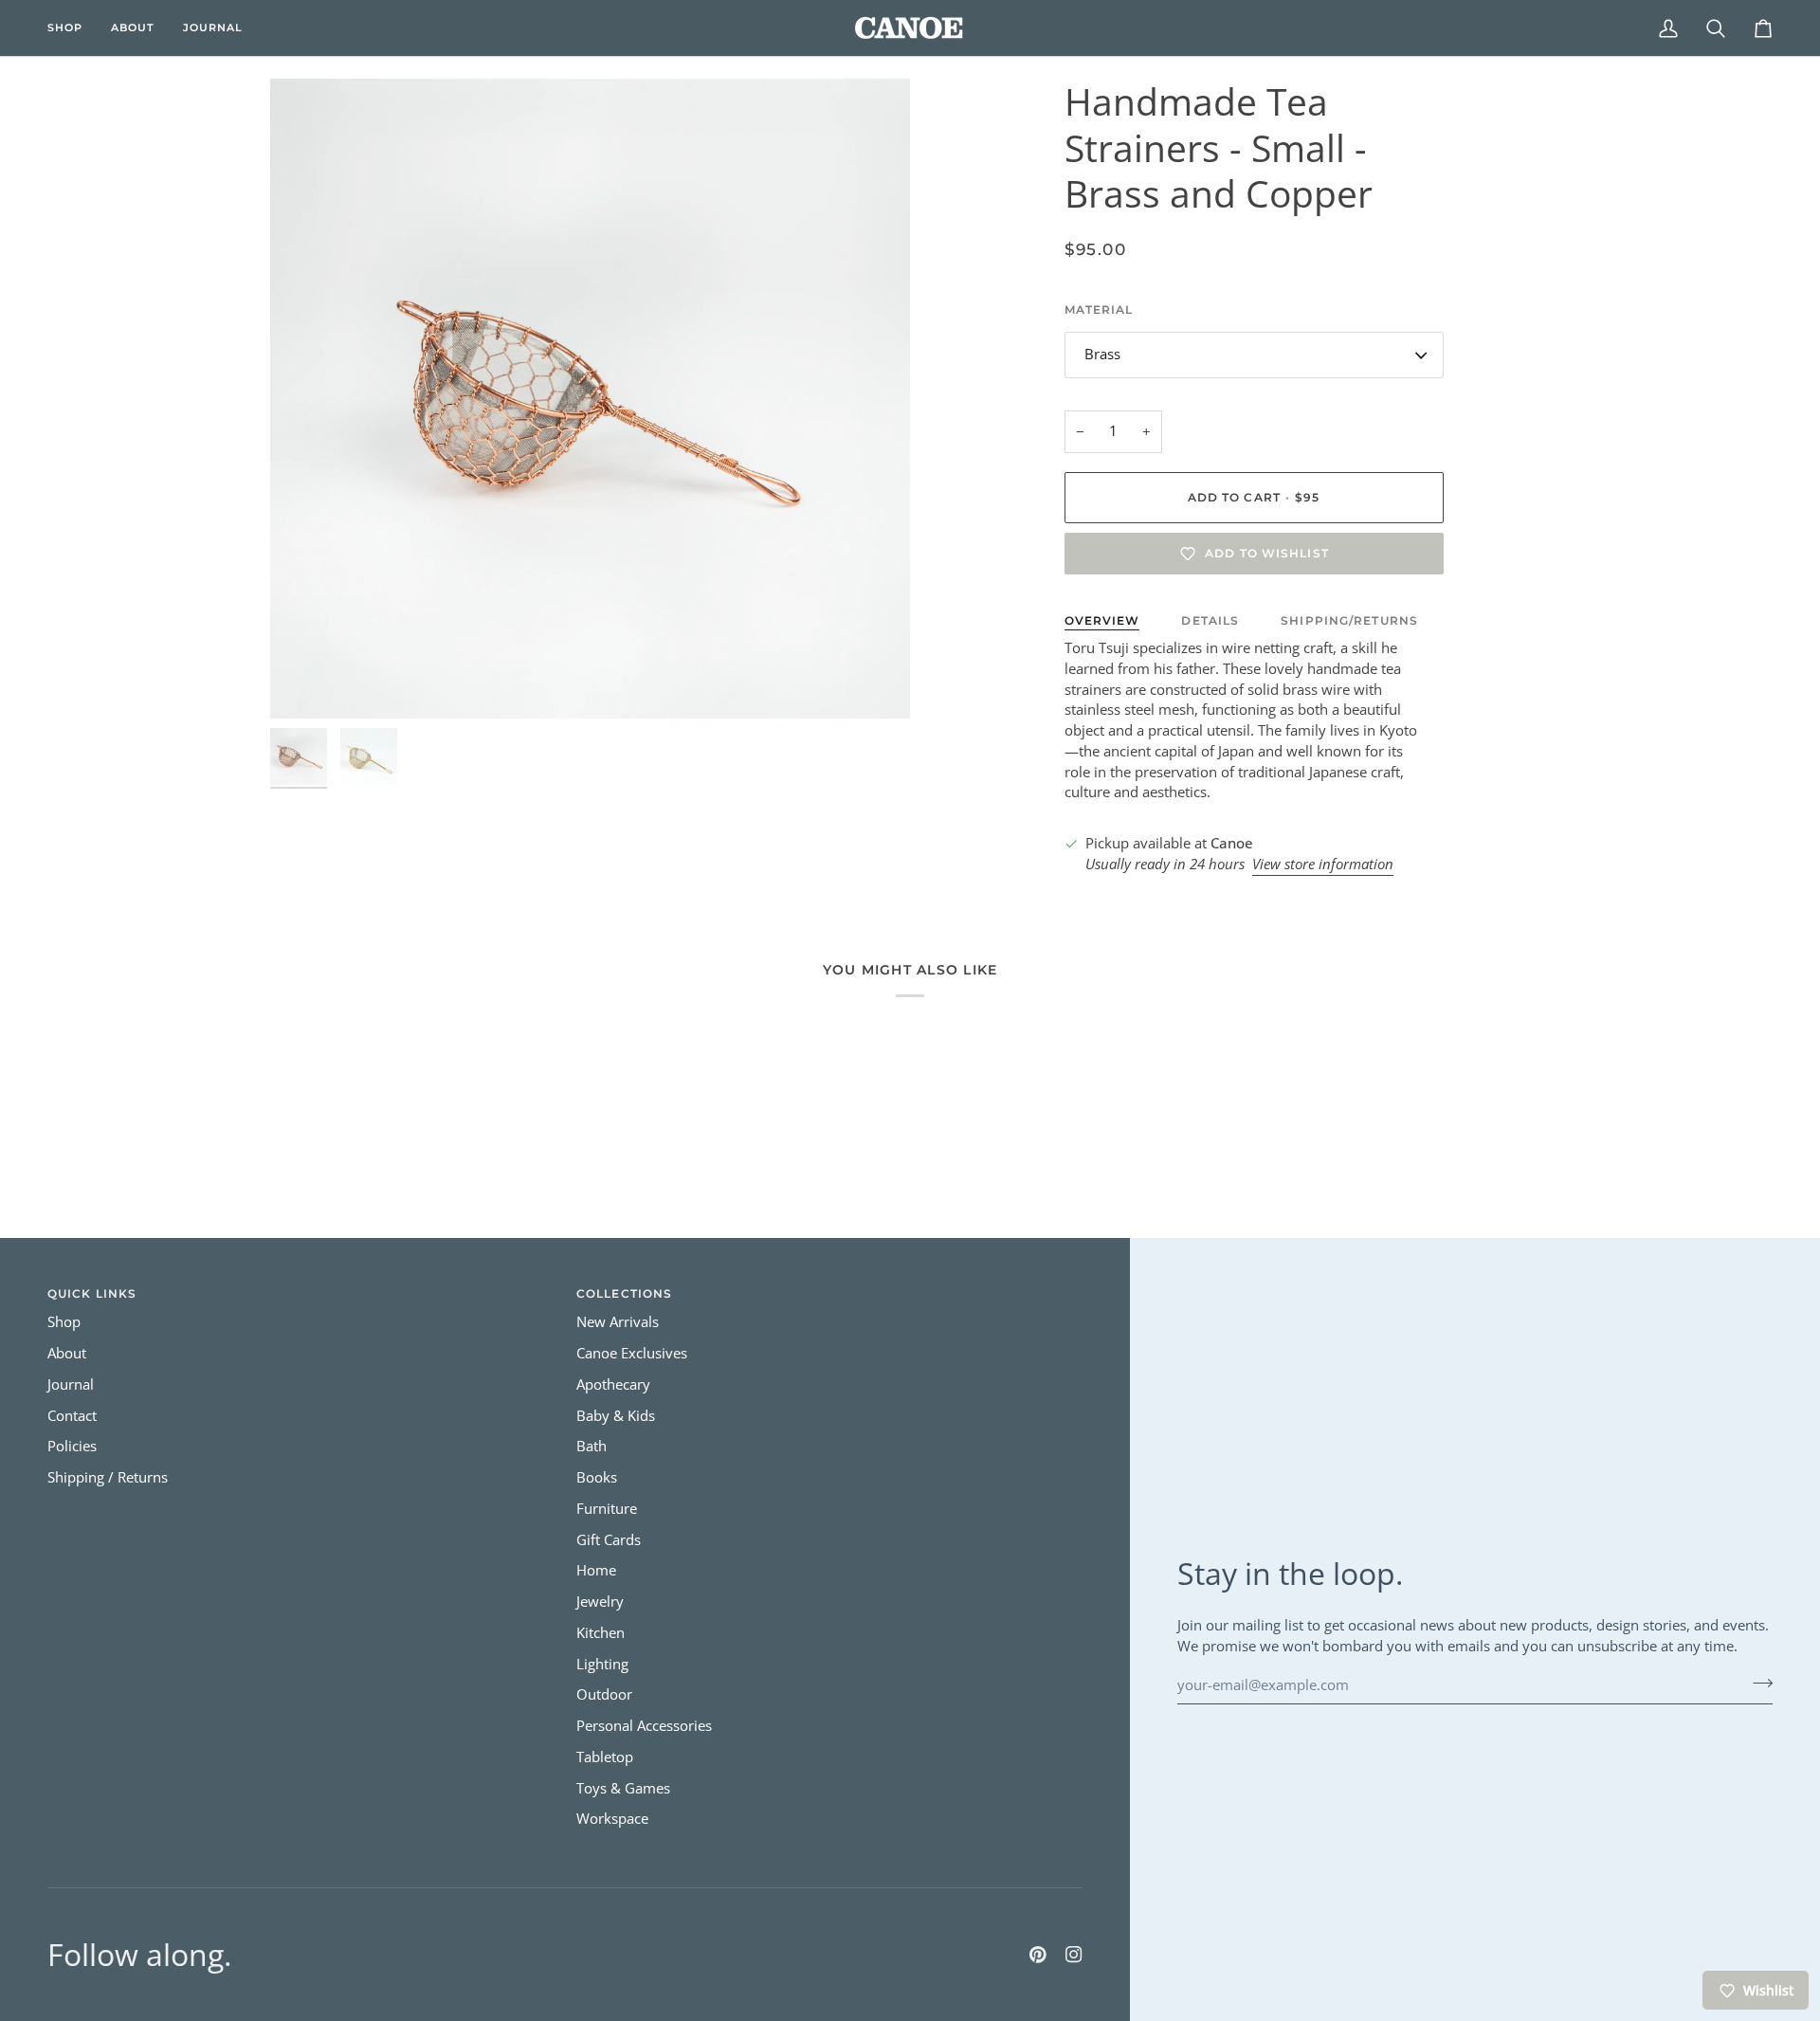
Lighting (602, 1664)
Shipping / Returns (108, 1477)
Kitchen (601, 1633)
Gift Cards (609, 1540)
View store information (1323, 864)
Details (1210, 620)
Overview (1102, 620)
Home (596, 1570)
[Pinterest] (1038, 1955)
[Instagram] (1074, 1955)
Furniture (607, 1509)
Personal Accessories (644, 1726)
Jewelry (600, 1602)
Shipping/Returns (1349, 620)
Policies (72, 1446)
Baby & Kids (616, 1416)
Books (597, 1477)
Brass (1102, 354)
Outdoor (604, 1694)
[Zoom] (590, 399)
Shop (64, 1322)
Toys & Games (623, 1788)
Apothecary (613, 1384)
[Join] (1757, 1683)
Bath (591, 1446)
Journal (71, 1384)
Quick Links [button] (92, 1293)
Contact (72, 1416)
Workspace (612, 1819)
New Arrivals (618, 1322)
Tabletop (605, 1757)
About (67, 1353)
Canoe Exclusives (632, 1353)
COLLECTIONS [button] (624, 1293)
